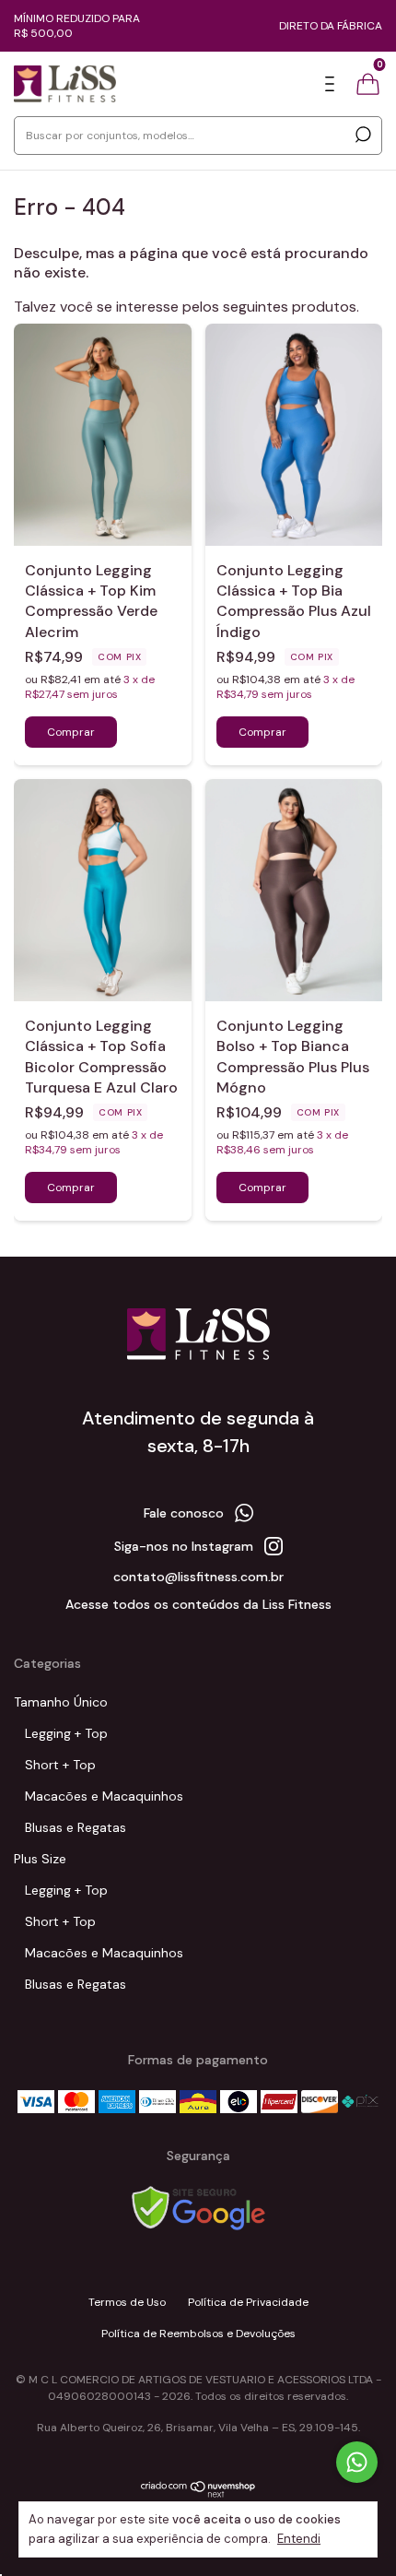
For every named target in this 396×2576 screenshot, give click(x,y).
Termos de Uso (127, 2302)
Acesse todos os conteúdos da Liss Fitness (198, 1604)
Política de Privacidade (248, 2302)
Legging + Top (66, 1733)
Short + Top (60, 1765)
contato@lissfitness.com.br (198, 1577)
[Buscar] (361, 135)
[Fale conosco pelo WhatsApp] (357, 2462)
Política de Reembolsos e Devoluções (198, 2334)
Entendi (299, 2539)
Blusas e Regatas (76, 1827)
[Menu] (333, 85)
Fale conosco (184, 1513)
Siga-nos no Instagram (184, 1546)
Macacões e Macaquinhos (104, 1796)
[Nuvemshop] (198, 2494)
